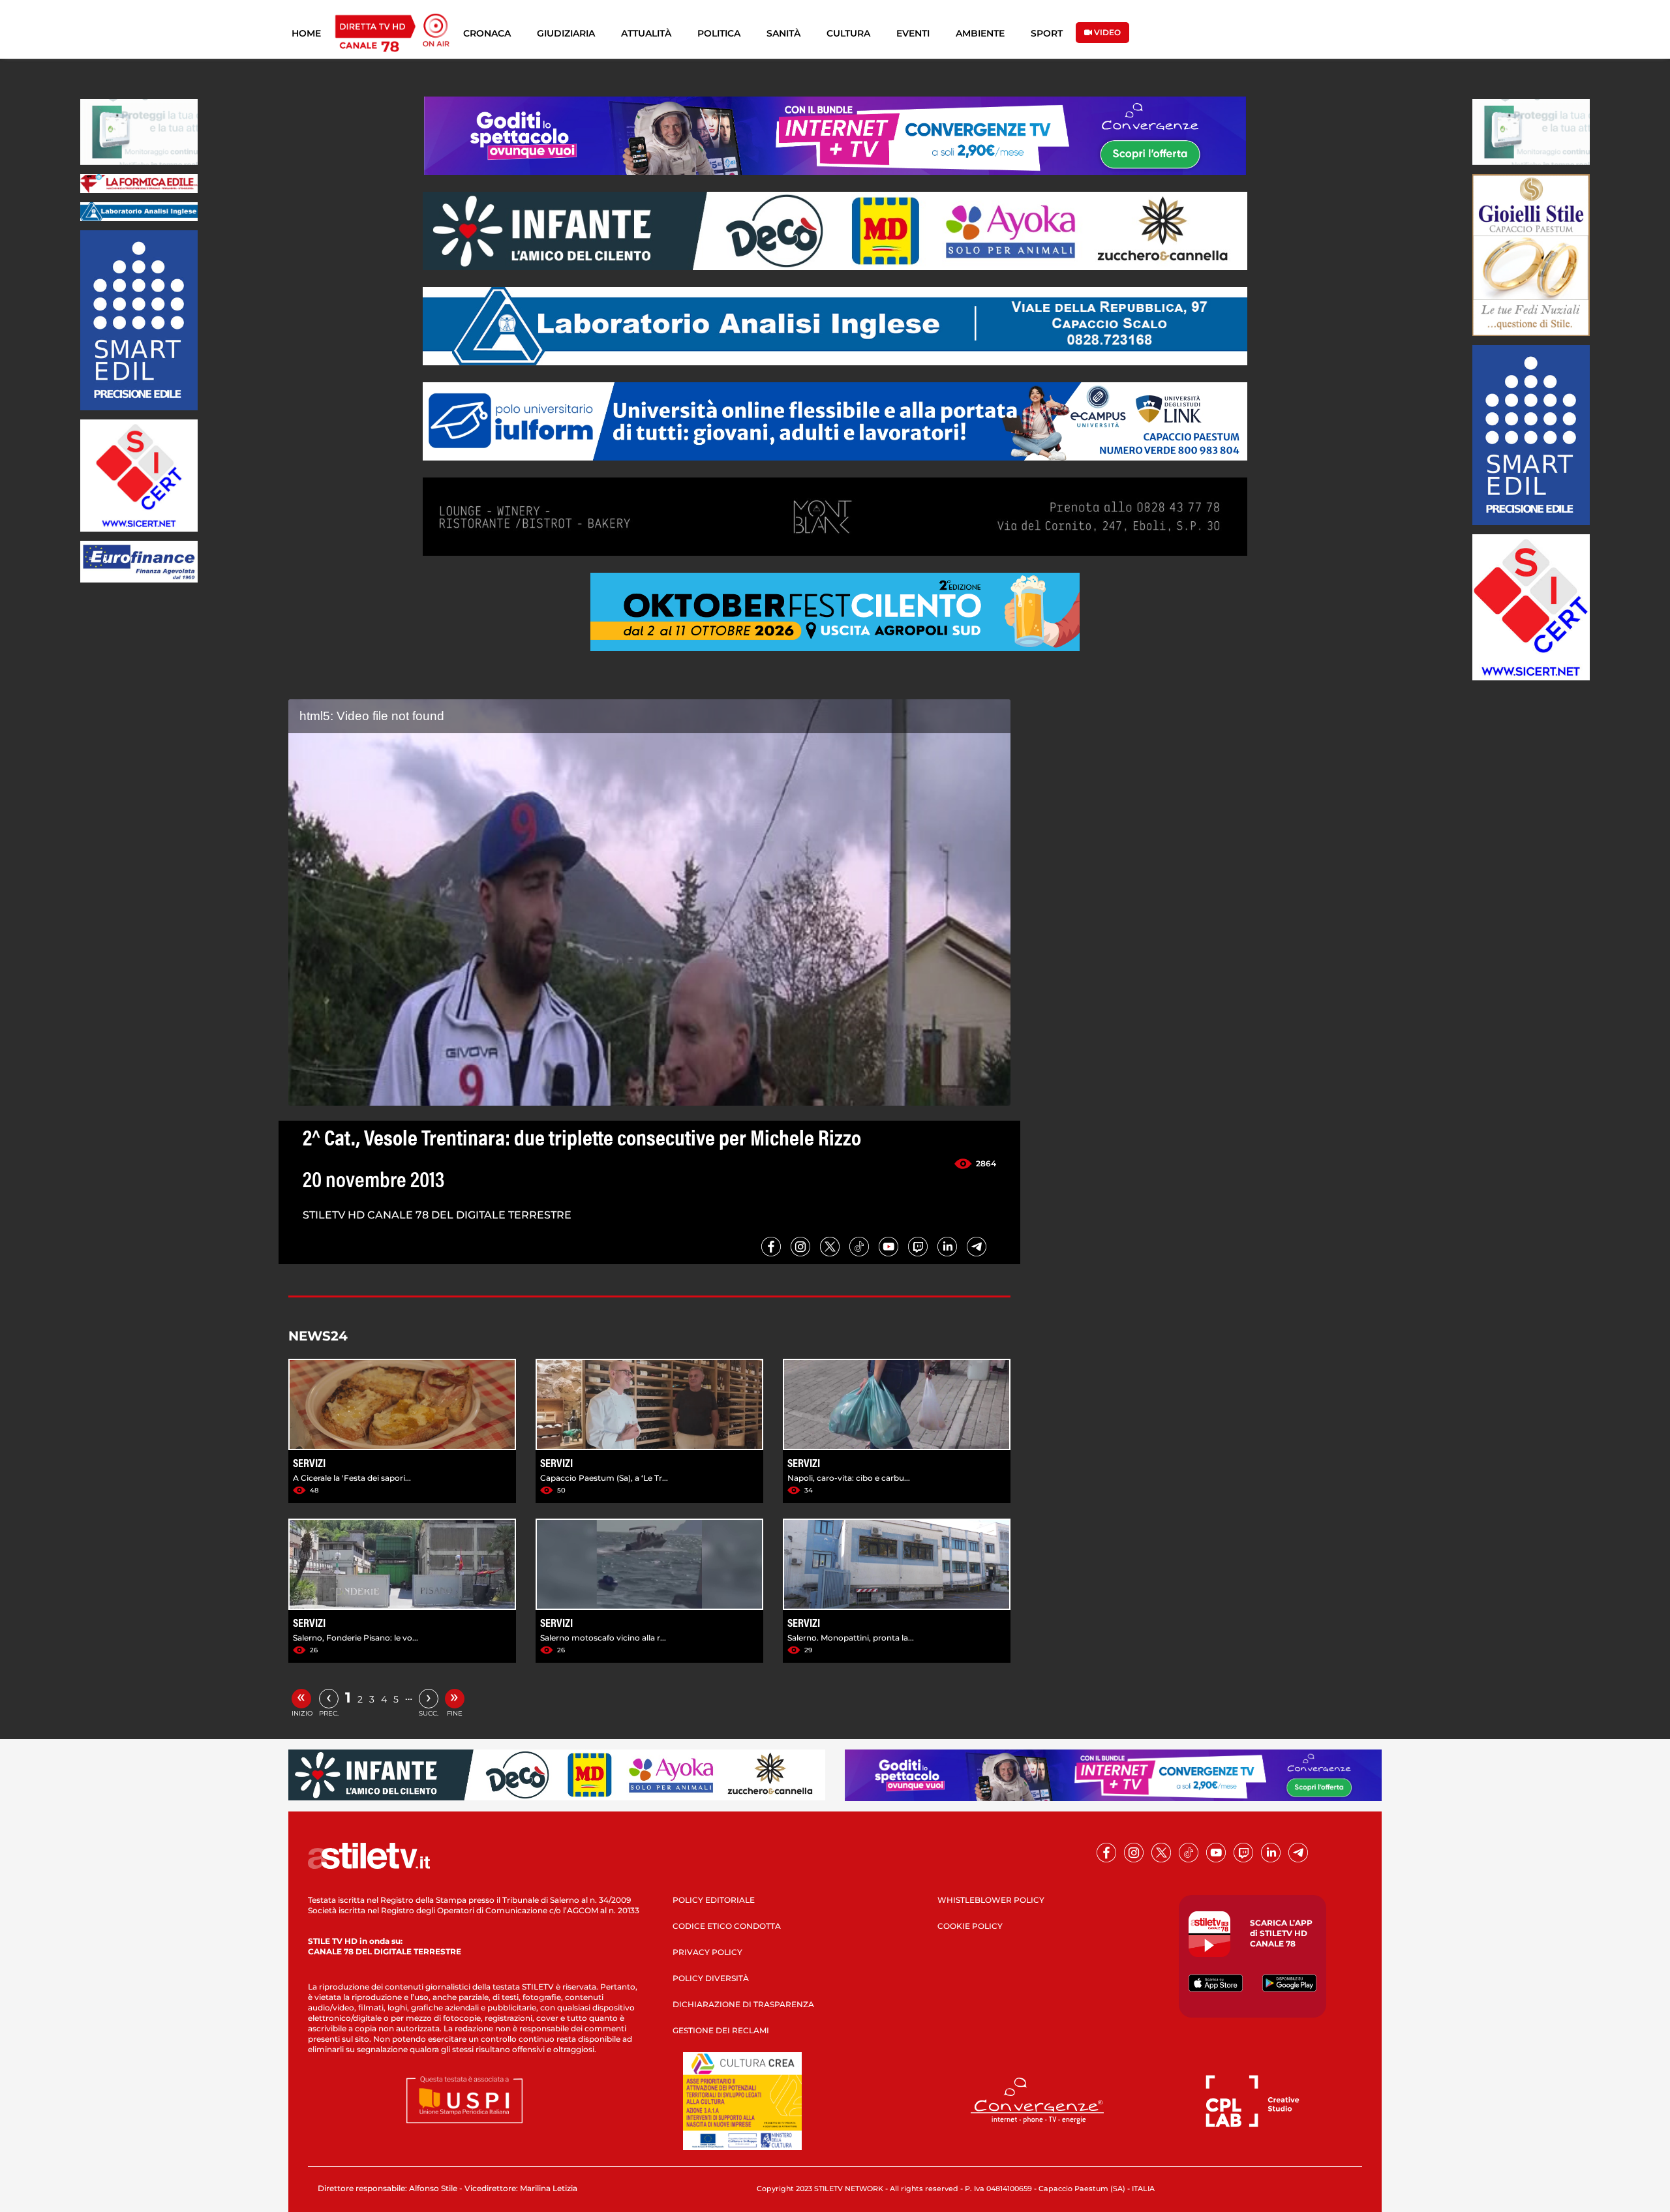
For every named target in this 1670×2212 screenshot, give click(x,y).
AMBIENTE (980, 33)
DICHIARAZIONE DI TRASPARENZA (743, 2004)
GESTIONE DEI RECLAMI (721, 2030)
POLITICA (719, 33)
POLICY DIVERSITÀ (711, 1978)
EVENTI (913, 33)
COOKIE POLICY (970, 1926)
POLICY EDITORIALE (714, 1900)
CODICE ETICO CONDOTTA (727, 1926)
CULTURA (848, 33)
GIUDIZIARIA (566, 33)
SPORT (1047, 33)
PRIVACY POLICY (707, 1952)
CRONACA (487, 33)
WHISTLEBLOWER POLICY (991, 1900)
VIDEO (1106, 32)
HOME (306, 33)
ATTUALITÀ (646, 33)
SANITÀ (783, 33)
